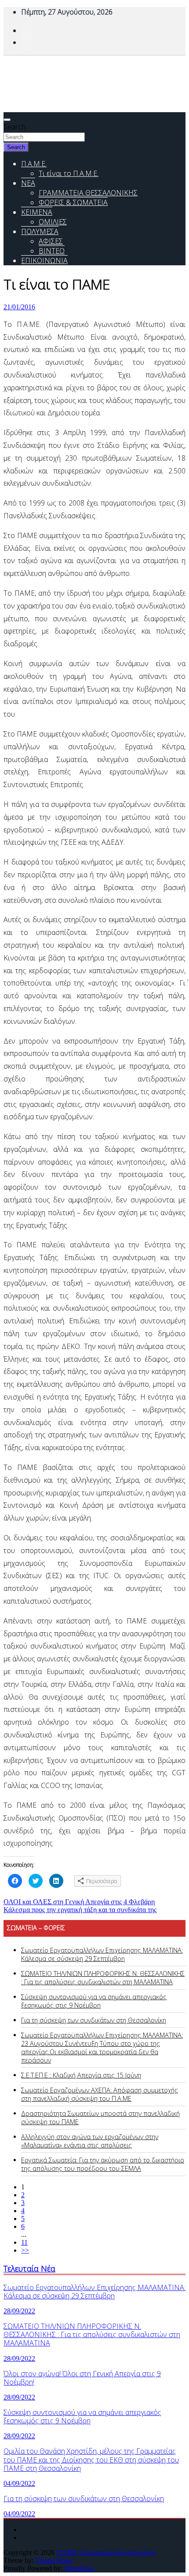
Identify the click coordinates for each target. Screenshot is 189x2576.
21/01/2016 (19, 307)
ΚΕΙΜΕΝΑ (37, 212)
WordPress (79, 2568)
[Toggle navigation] (7, 120)
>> (25, 2250)
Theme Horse (54, 2560)
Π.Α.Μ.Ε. (34, 164)
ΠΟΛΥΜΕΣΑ (40, 231)
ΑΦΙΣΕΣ (51, 241)
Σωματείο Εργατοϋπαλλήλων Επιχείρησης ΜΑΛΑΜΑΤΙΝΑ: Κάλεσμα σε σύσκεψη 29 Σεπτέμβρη (102, 1954)
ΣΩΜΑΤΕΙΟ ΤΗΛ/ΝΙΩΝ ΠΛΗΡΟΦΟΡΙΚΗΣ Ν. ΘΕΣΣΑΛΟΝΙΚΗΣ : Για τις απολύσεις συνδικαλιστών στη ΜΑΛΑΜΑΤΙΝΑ (103, 1978)
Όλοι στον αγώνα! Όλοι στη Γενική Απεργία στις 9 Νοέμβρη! (82, 2378)
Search (15, 127)
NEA (28, 183)
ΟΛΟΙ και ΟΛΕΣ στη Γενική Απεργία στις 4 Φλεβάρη (79, 1902)
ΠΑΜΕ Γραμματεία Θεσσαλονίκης (106, 2552)
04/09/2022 (19, 2483)
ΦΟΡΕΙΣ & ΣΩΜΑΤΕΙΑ (73, 202)
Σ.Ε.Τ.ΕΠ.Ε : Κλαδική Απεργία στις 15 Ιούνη (81, 2075)
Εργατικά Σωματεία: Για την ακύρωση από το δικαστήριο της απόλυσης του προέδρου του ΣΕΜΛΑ (103, 2164)
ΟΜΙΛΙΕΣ (53, 222)
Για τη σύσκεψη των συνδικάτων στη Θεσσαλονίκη (94, 2020)
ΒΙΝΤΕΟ (52, 251)
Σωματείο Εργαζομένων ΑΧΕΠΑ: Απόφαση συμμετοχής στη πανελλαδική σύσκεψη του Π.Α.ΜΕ (100, 2094)
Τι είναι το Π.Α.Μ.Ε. (69, 173)
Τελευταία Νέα (29, 2268)
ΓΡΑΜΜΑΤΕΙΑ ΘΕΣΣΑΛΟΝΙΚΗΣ (88, 193)
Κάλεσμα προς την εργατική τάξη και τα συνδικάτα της (80, 1910)
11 (24, 2242)
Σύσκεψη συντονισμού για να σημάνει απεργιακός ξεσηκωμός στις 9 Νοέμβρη (94, 2001)
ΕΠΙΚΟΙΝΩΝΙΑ (44, 260)
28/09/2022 (19, 2311)
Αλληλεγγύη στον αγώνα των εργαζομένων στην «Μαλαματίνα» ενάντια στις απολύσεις (90, 2141)
